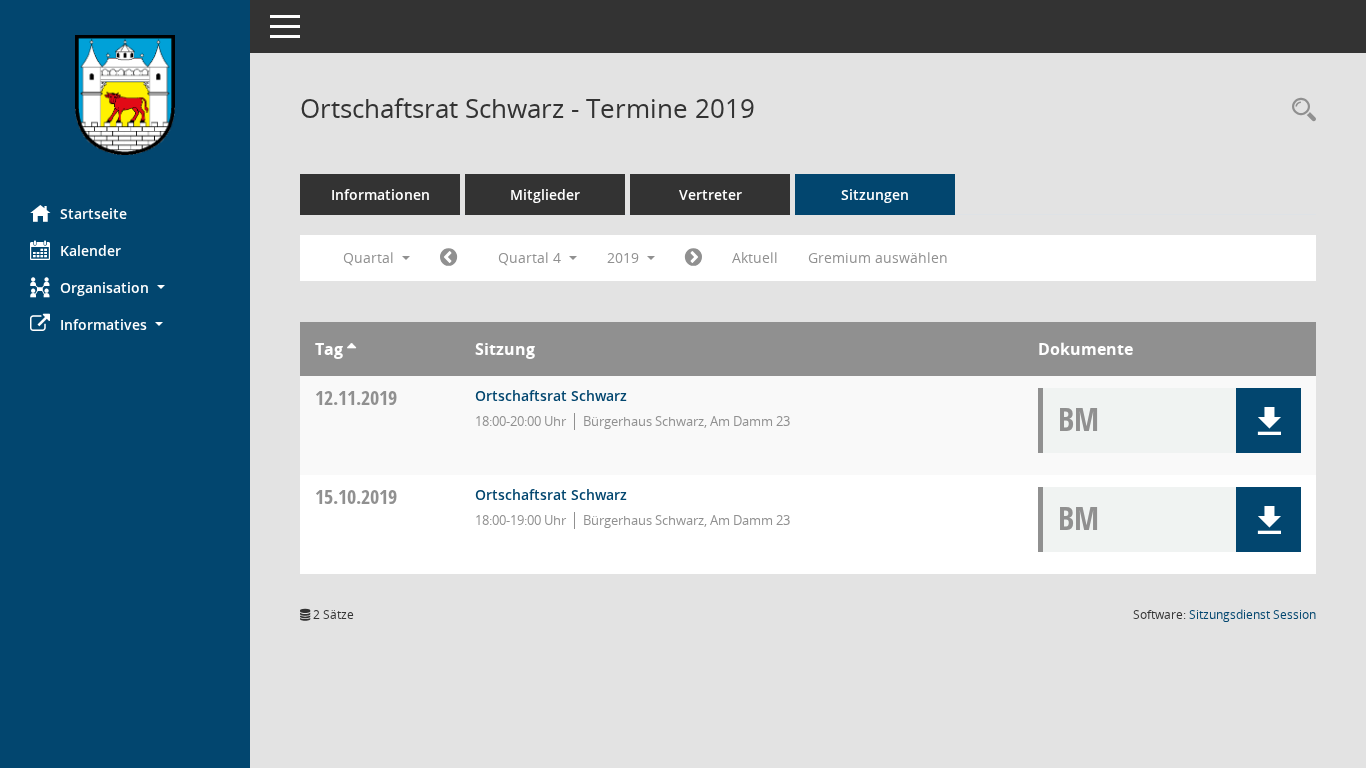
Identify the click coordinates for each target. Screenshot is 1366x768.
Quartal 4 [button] (531, 257)
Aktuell (755, 257)
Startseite (93, 213)
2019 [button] (625, 257)
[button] (125, 287)
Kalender (90, 250)
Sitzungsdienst (1252, 614)
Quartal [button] (370, 257)
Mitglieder (545, 194)
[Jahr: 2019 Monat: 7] (448, 258)
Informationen (380, 194)
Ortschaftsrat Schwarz (551, 395)
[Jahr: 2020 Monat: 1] (693, 258)
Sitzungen (875, 194)
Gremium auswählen (878, 257)
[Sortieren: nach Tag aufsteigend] (351, 349)
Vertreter (710, 194)
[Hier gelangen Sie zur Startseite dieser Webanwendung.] (125, 95)
